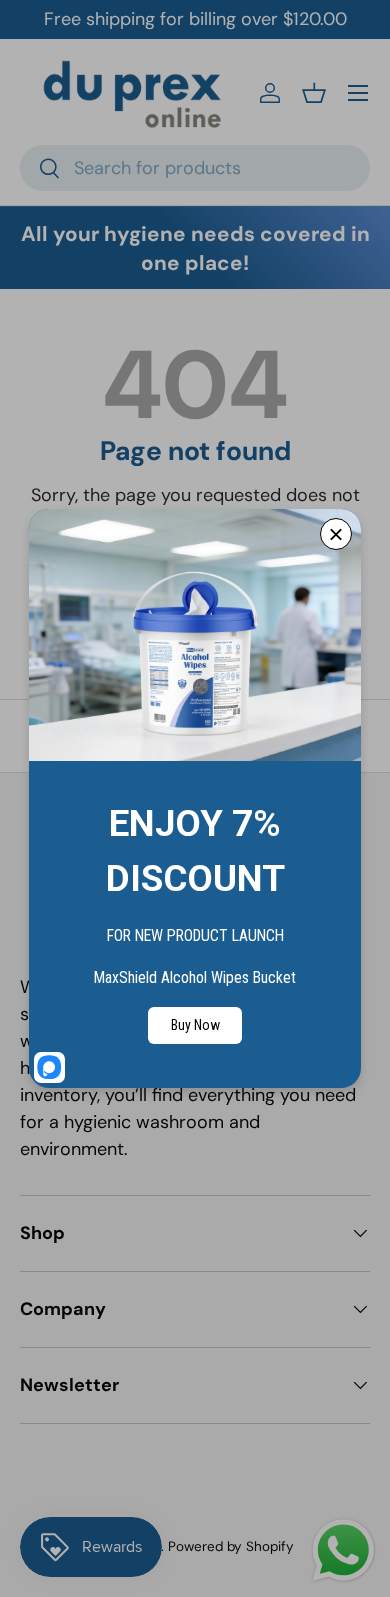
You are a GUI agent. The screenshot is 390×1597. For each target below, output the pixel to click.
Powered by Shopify (231, 1546)
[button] (314, 93)
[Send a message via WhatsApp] (343, 1550)
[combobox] (195, 168)
